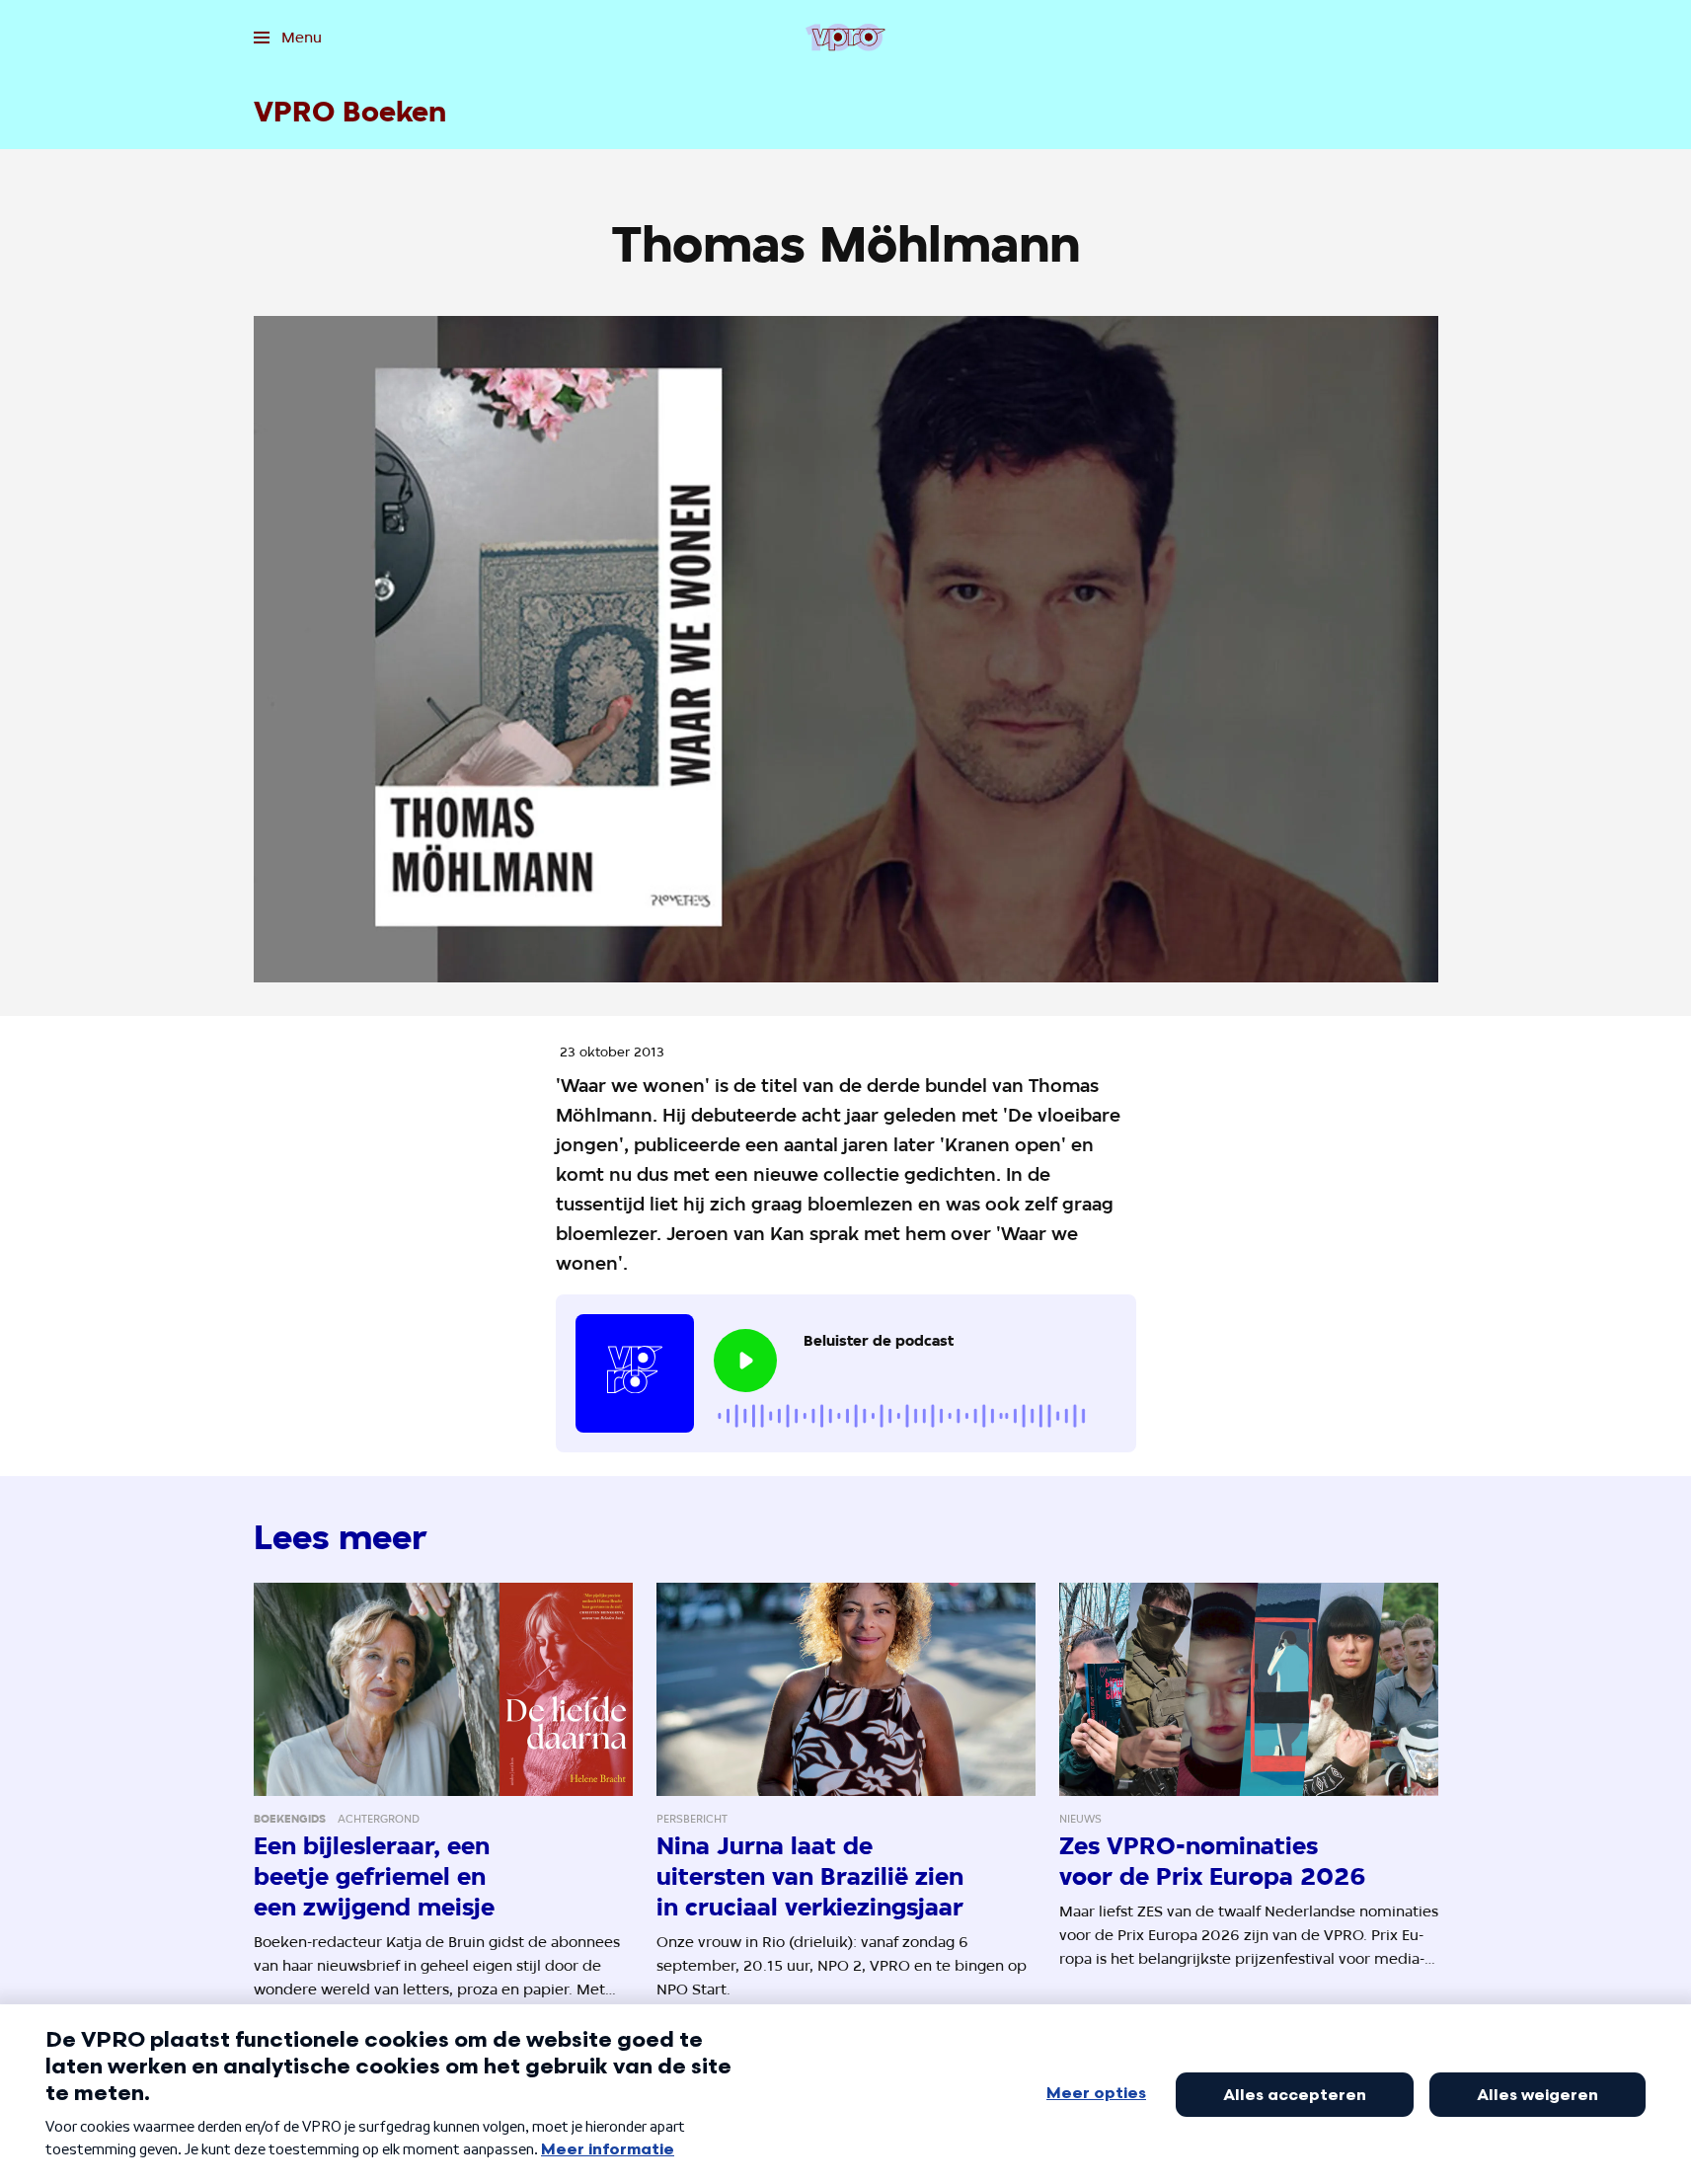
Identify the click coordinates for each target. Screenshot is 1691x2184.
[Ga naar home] (845, 38)
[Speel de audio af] (745, 1361)
